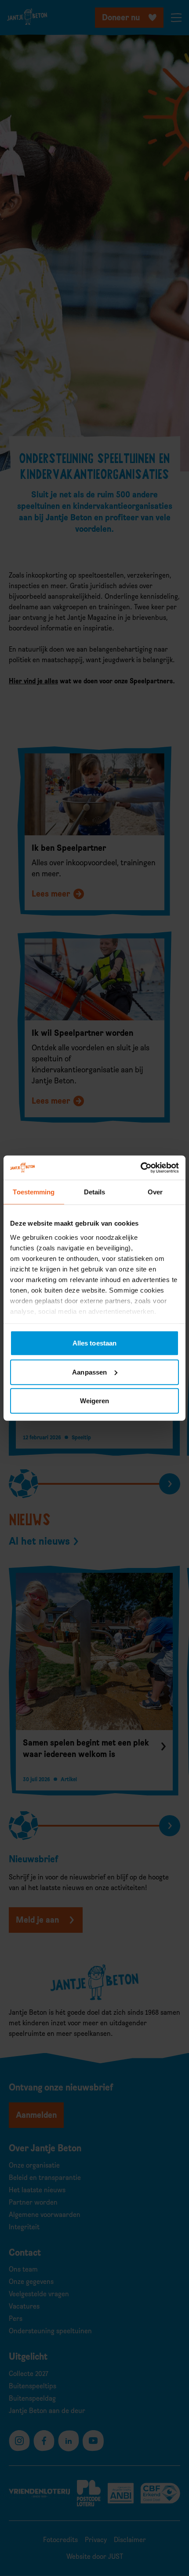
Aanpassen (89, 1372)
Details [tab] (95, 1192)
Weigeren (95, 1401)
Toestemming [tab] (34, 1192)
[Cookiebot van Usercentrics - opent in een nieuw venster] (140, 1168)
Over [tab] (155, 1192)
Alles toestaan (94, 1343)
